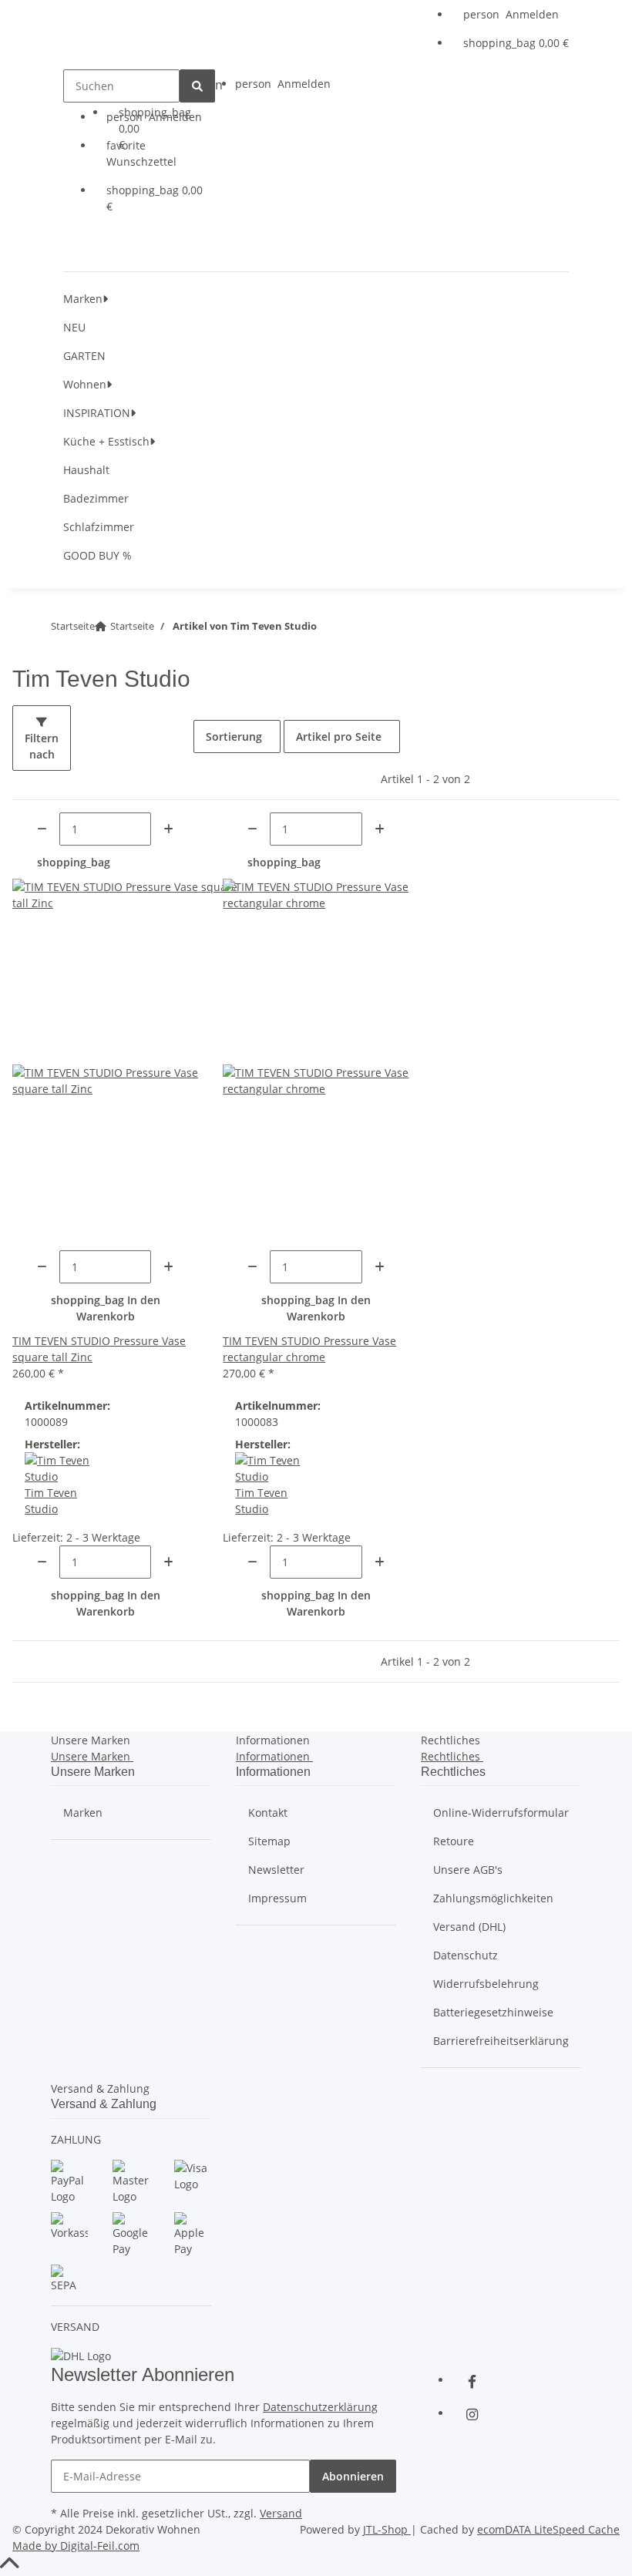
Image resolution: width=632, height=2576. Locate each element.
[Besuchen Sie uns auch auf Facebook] (472, 2381)
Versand (281, 2513)
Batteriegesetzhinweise (493, 2012)
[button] (516, 14)
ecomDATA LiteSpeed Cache (548, 2529)
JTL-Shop (387, 2529)
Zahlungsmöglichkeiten (493, 1898)
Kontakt (268, 1813)
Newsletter (276, 1870)
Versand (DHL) (469, 1927)
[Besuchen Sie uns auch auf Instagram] (472, 2414)
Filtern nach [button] (42, 746)
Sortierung (234, 736)
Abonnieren (353, 2476)
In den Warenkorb (106, 1308)
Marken (83, 1813)
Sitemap (269, 1841)
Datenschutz (466, 1955)
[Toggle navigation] (107, 246)
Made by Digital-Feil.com (76, 2546)
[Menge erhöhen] (168, 829)
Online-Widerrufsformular (501, 1813)
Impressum (277, 1898)
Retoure (454, 1841)
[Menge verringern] (42, 829)
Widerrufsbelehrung (486, 1984)
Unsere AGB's (468, 1870)
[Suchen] (197, 86)
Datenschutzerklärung (320, 2407)
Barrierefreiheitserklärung (501, 2041)
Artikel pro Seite (339, 736)
